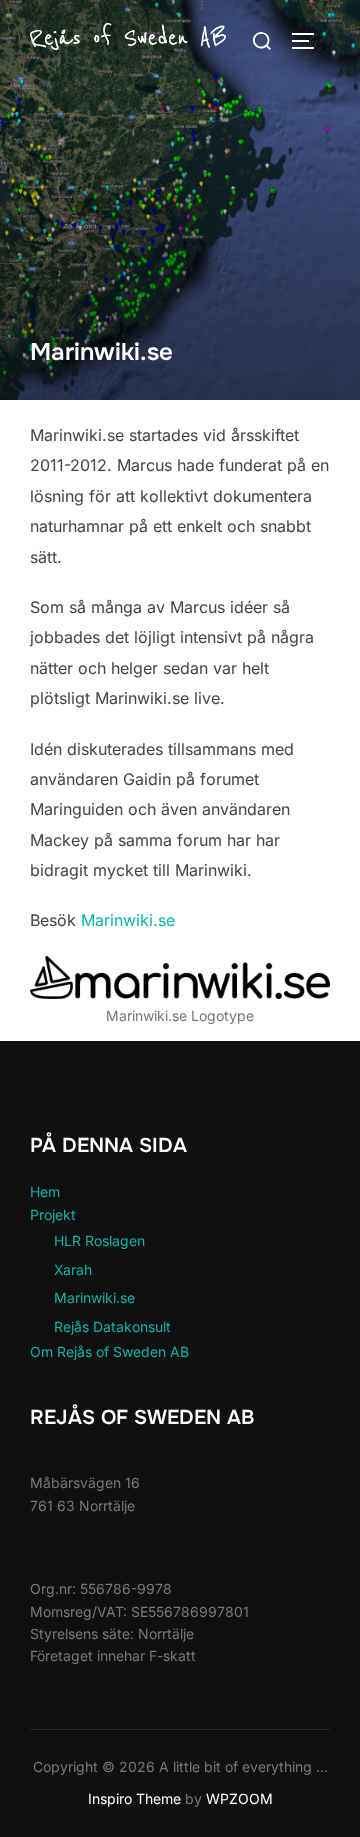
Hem (45, 1191)
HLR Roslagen (99, 1240)
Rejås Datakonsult (112, 1326)
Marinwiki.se (128, 920)
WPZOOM (239, 1798)
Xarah (73, 1269)
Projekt (53, 1214)
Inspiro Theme (134, 1798)
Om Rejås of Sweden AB (109, 1351)
